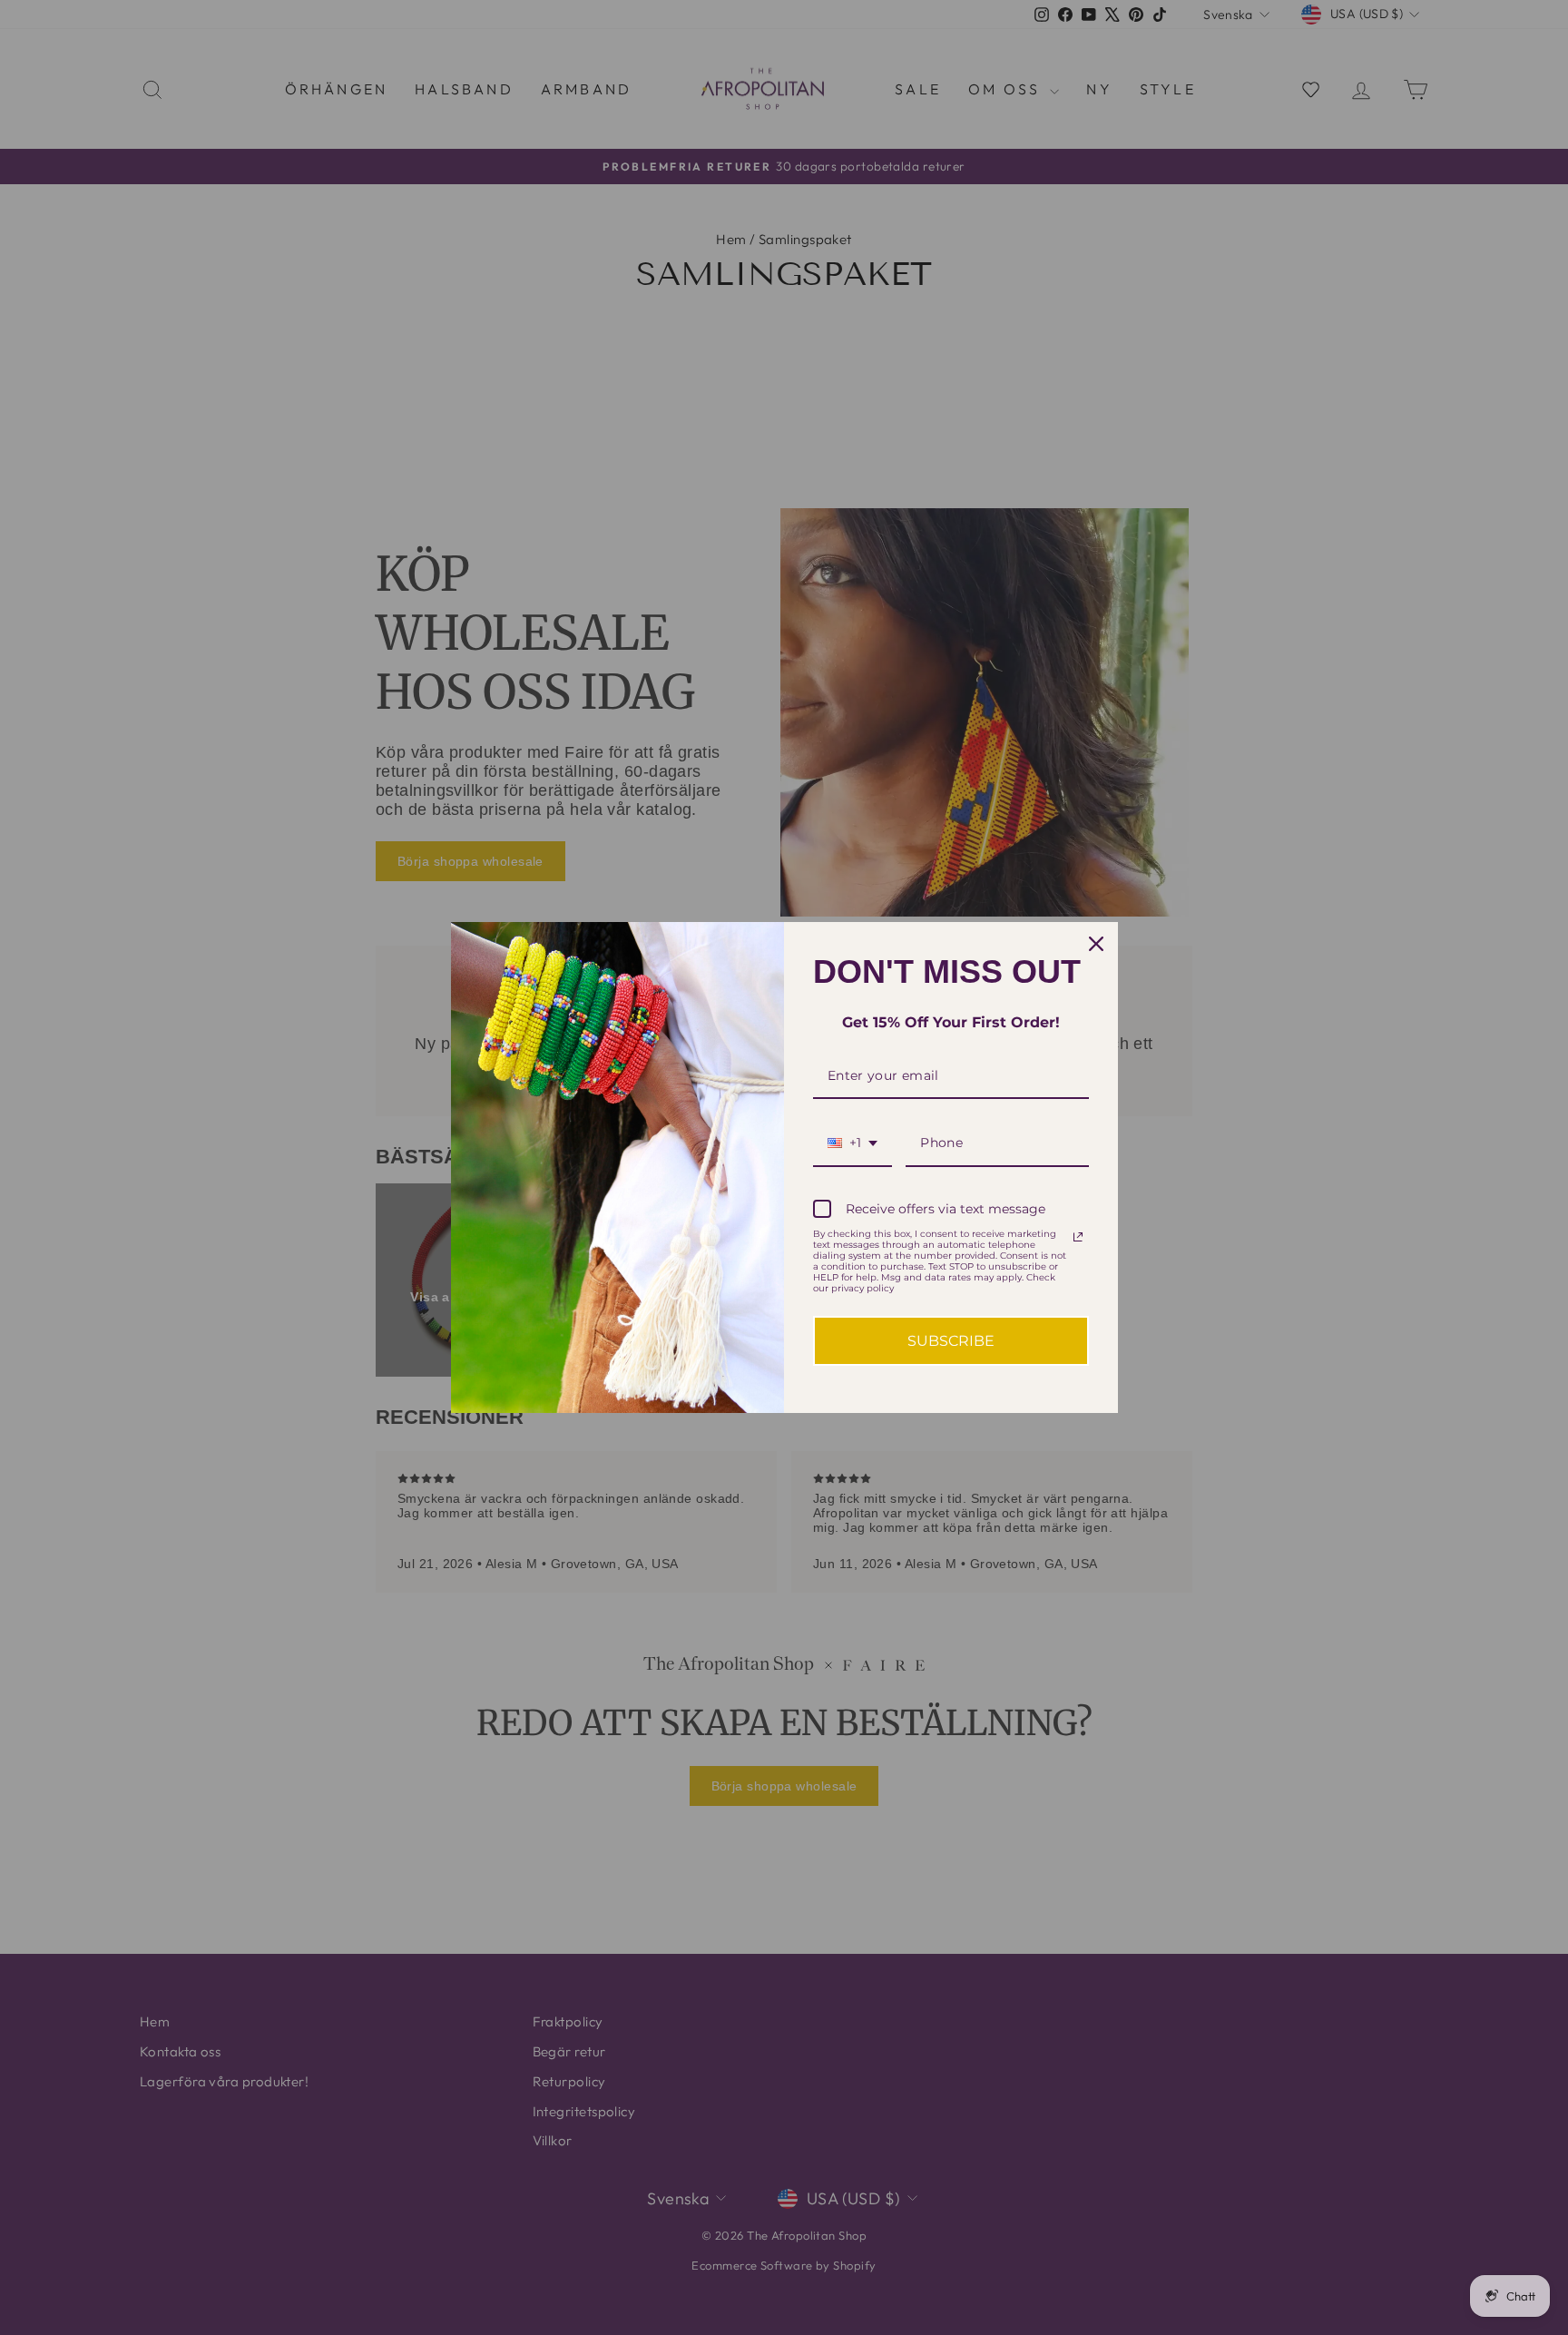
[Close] (1096, 944)
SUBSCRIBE (951, 1341)
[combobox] (853, 1144)
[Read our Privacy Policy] (1078, 1237)
